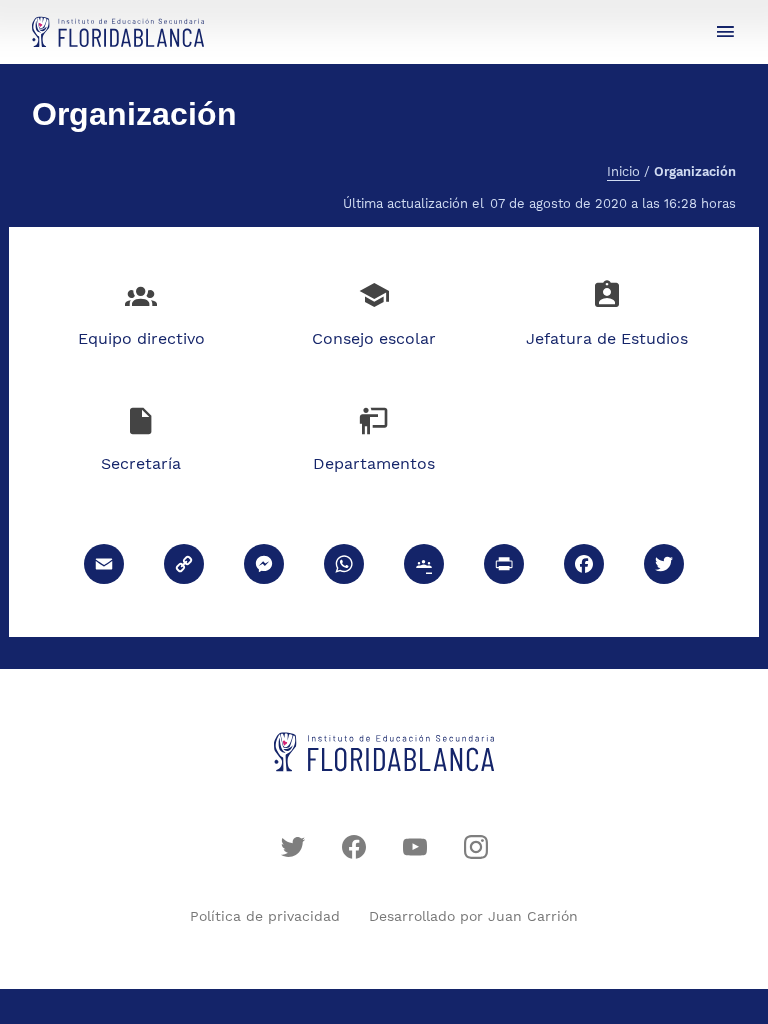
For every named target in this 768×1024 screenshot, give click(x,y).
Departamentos (374, 463)
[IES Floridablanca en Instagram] (476, 847)
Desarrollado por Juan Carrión (473, 916)
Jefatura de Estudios (607, 338)
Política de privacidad (265, 916)
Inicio (623, 172)
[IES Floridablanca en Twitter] (293, 847)
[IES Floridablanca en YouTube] (415, 847)
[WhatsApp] (344, 566)
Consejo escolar (374, 338)
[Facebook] (584, 566)
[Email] (104, 566)
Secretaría (141, 463)
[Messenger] (264, 566)
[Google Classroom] (424, 566)
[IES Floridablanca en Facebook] (354, 847)
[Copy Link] (184, 566)
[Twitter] (664, 566)
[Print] (504, 566)
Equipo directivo (141, 338)
